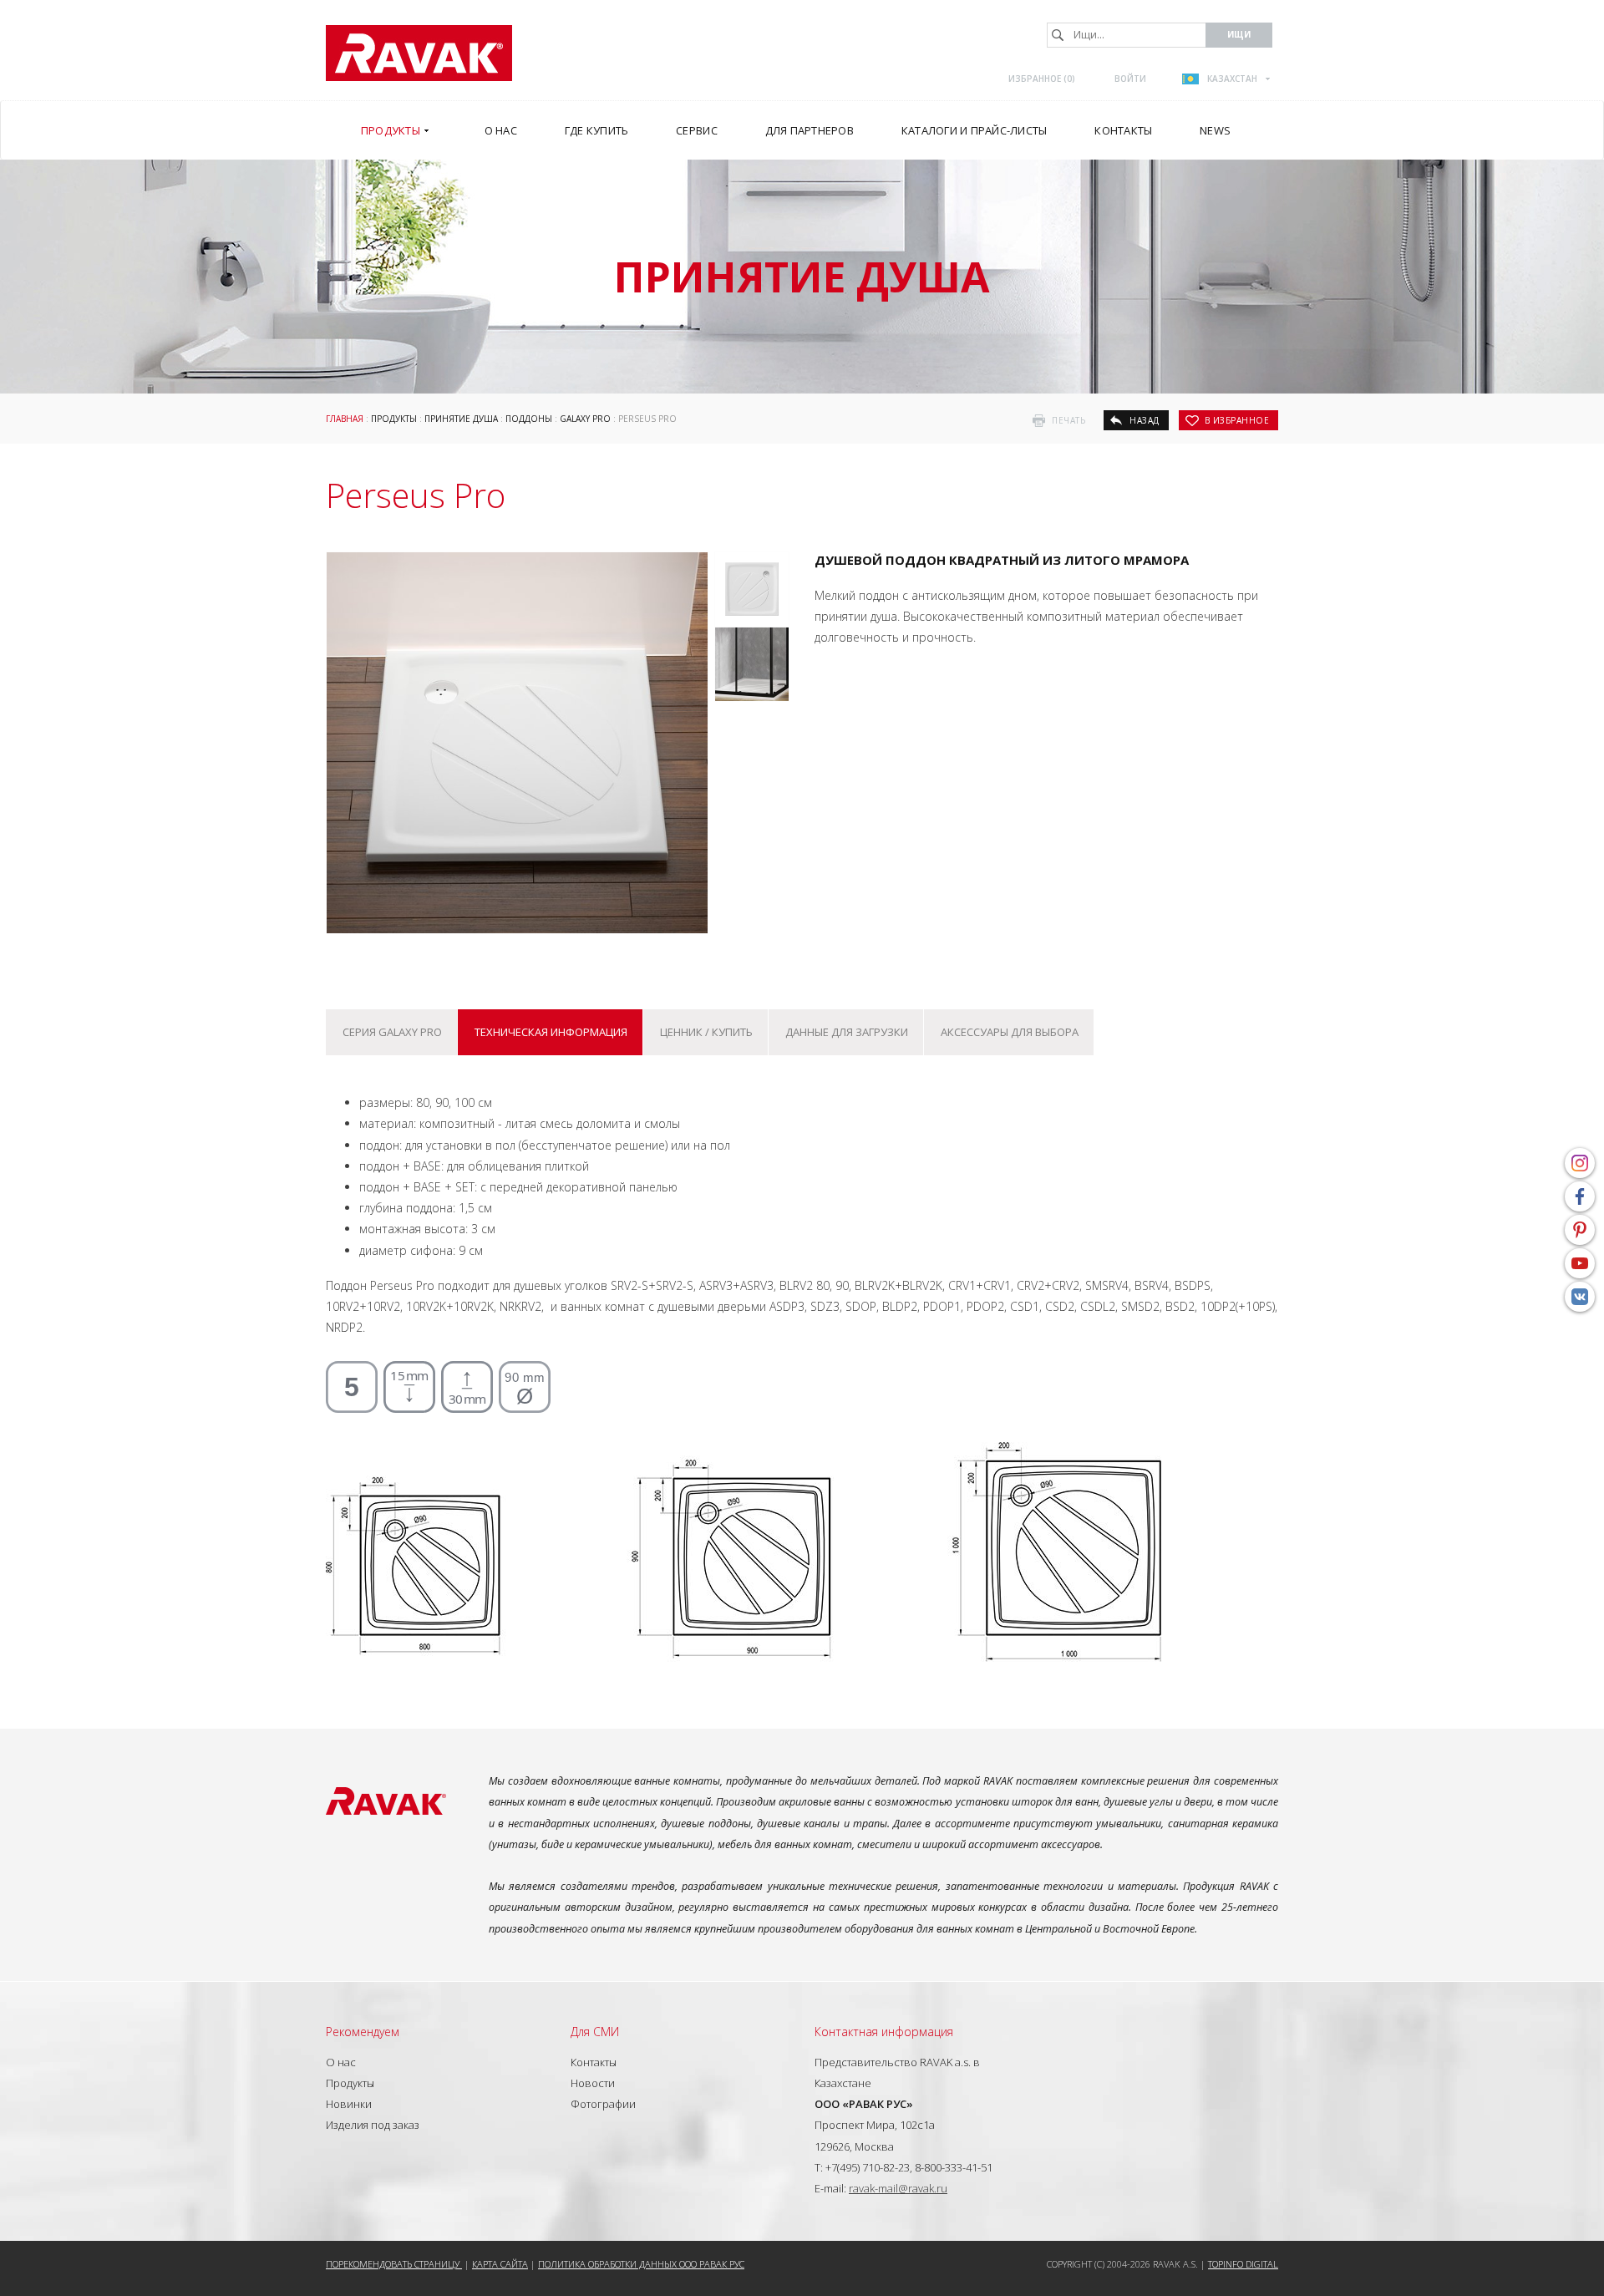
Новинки (349, 2104)
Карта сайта (500, 2264)
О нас (341, 2062)
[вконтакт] (1580, 1297)
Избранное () (1042, 79)
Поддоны (529, 419)
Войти (1130, 79)
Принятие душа (461, 419)
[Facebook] (1580, 1196)
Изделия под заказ (373, 2125)
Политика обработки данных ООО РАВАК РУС (641, 2264)
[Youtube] (1580, 1263)
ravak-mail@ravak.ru (898, 2188)
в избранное (1237, 420)
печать (1068, 420)
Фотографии (603, 2104)
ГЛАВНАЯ (345, 419)
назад (1145, 420)
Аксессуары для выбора (1010, 1032)
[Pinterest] (1580, 1230)
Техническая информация (551, 1032)
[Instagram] (1580, 1163)
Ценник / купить (706, 1032)
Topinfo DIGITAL (1243, 2264)
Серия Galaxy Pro (392, 1032)
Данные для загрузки (847, 1032)
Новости (593, 2083)
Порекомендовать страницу (394, 2264)
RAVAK (419, 53)
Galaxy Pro (585, 419)
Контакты (594, 2062)
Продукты (394, 419)
